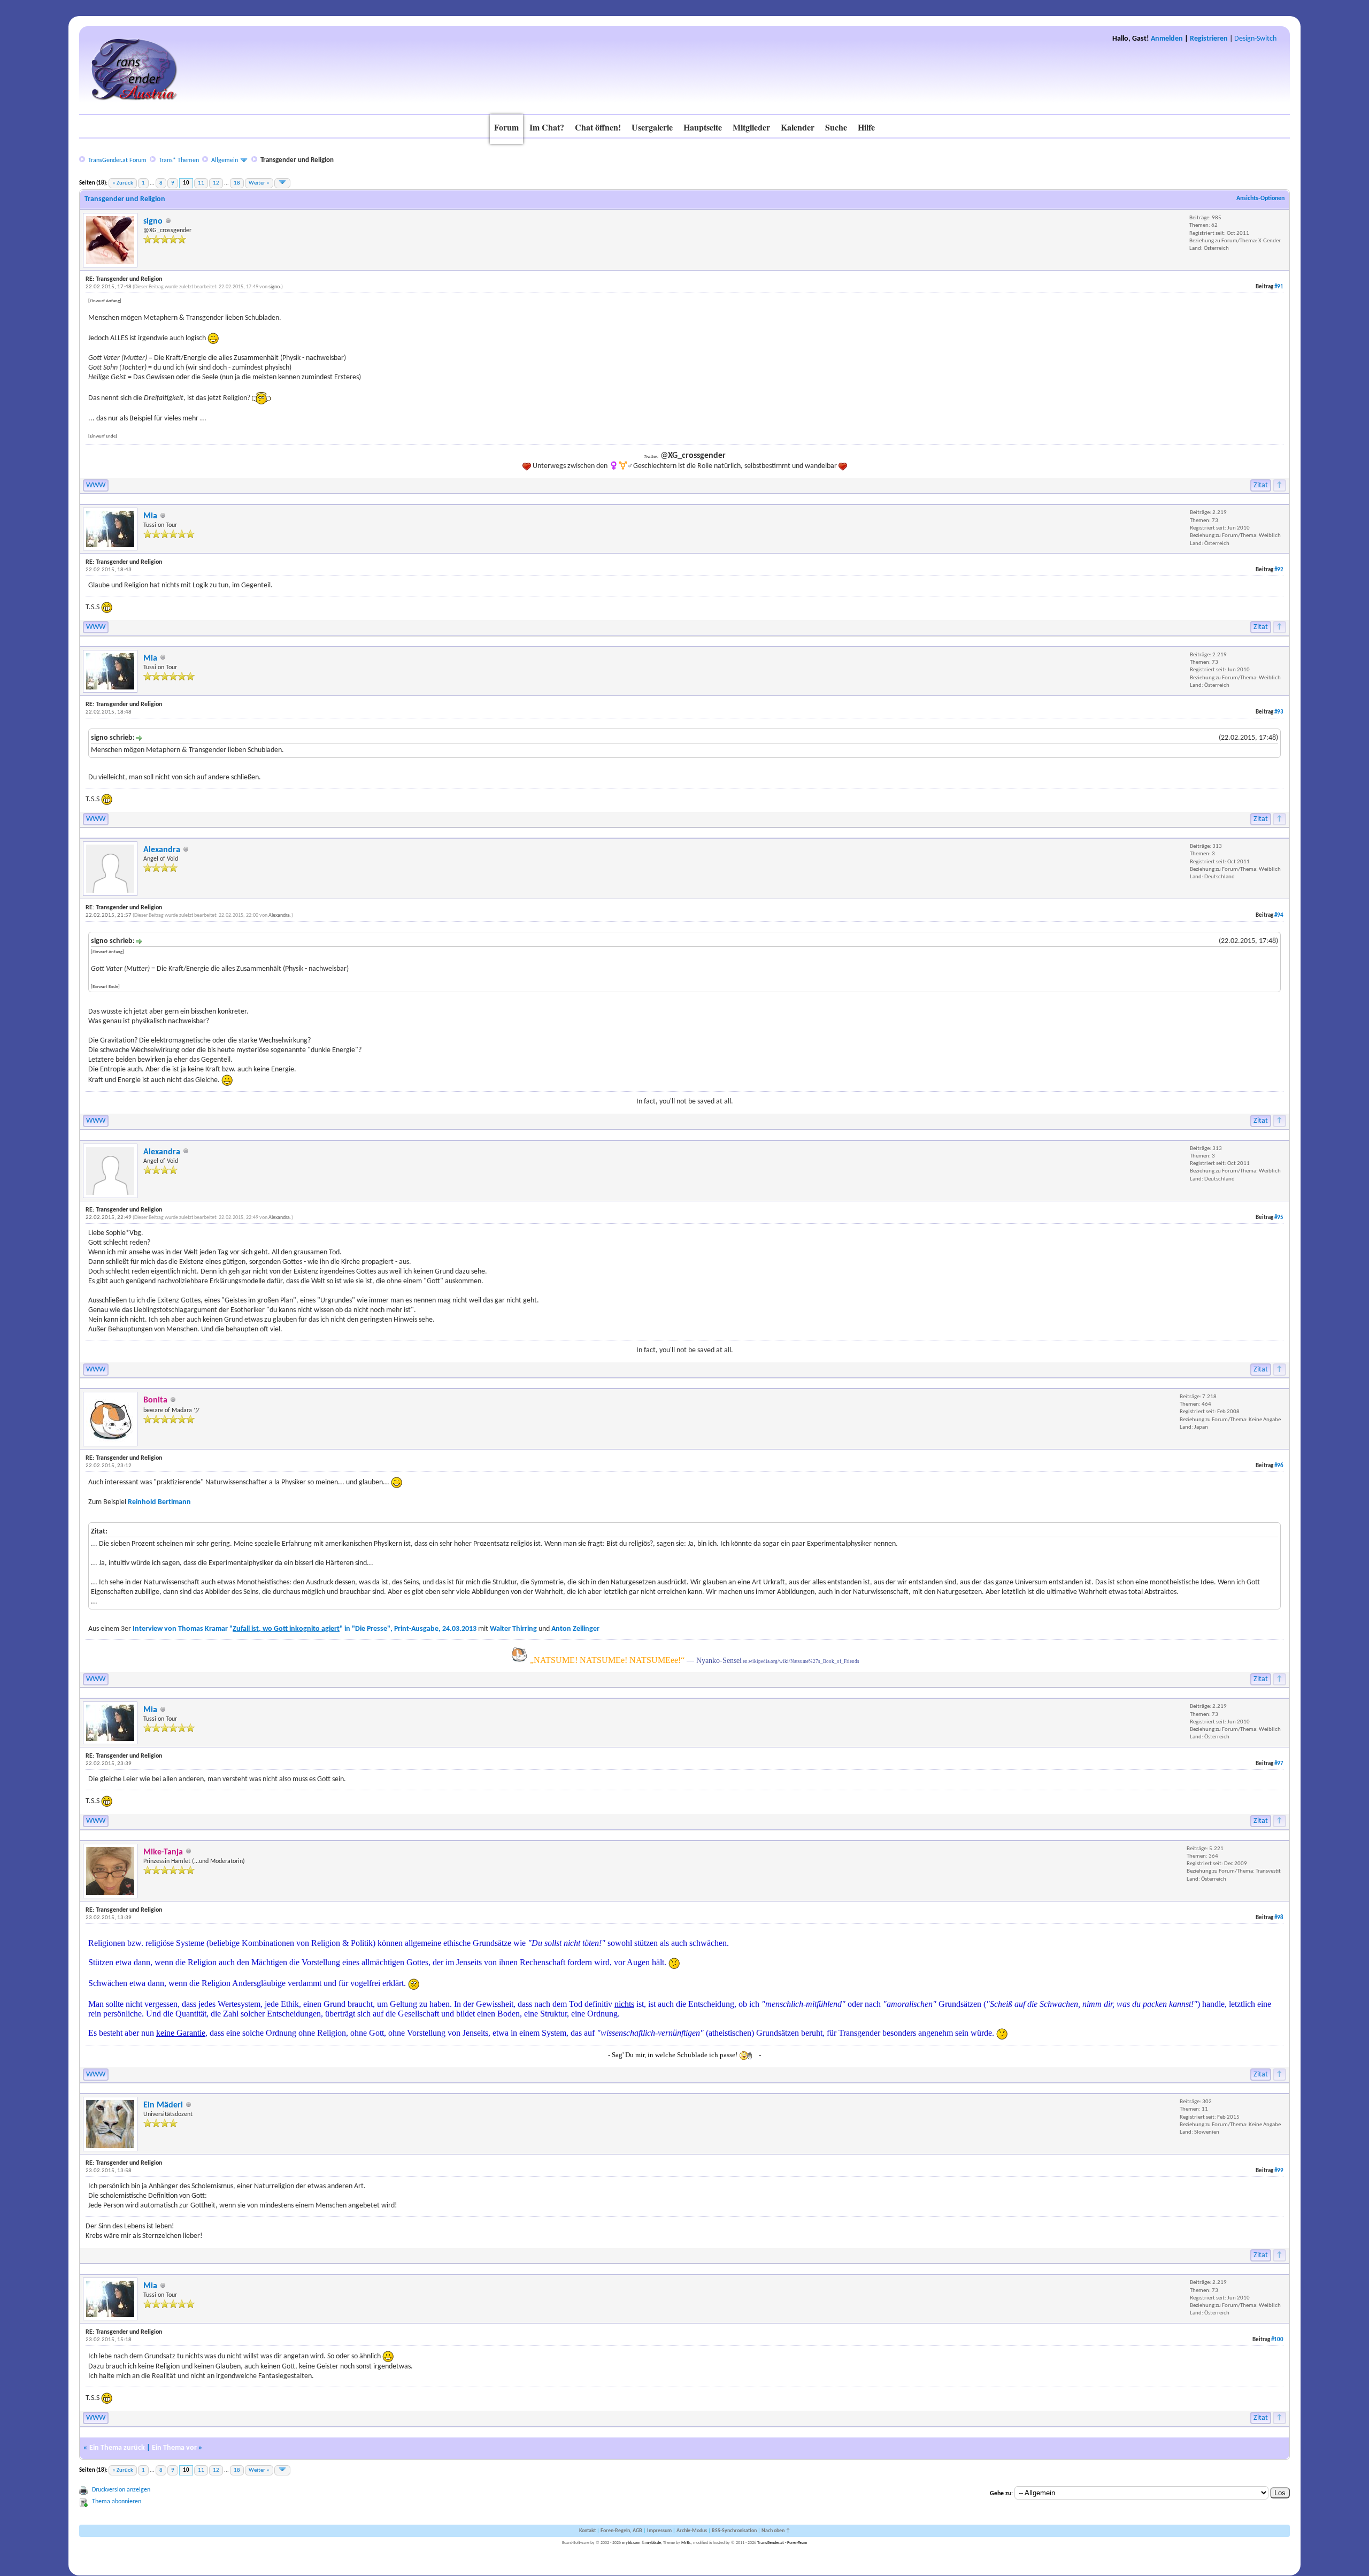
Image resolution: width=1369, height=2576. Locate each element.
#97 (1279, 1764)
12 (216, 183)
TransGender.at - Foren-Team (782, 2543)
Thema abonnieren (117, 2502)
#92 (1279, 570)
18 (237, 183)
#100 (1277, 2340)
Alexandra (162, 850)
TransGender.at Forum (117, 160)
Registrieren (1209, 39)
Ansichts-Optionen (1260, 198)
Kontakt (587, 2531)
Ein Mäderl (163, 2105)
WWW (96, 485)
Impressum (659, 2531)
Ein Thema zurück (117, 2448)
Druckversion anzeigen (121, 2490)
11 (201, 183)
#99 (1279, 2171)
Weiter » (259, 183)
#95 (1279, 1218)
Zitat (1261, 485)
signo (153, 221)
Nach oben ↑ (776, 2531)
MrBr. (686, 2543)
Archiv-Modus (692, 2531)
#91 (1279, 287)
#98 (1279, 1918)
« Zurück (123, 183)
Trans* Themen (179, 160)
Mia (150, 516)
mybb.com (631, 2543)
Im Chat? (547, 127)
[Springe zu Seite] (282, 183)
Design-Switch (1255, 39)
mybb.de (653, 2543)
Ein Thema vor (174, 2448)
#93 (1279, 712)
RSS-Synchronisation (734, 2531)
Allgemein (225, 160)
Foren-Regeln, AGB (621, 2531)
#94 (1279, 915)
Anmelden (1167, 39)
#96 (1279, 1466)
